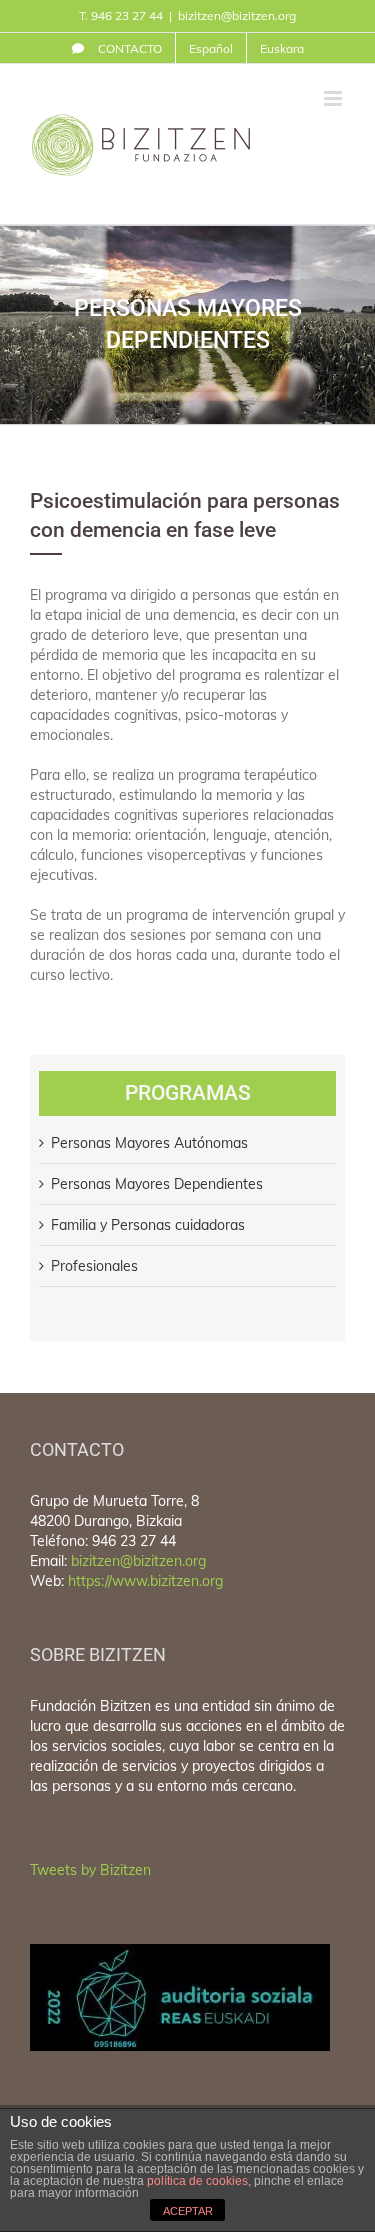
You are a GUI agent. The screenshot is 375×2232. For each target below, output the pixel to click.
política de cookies (197, 2181)
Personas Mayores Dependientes (157, 1184)
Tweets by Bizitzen (90, 1870)
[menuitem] (117, 48)
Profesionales (94, 1266)
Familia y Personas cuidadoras (148, 1225)
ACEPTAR (188, 2211)
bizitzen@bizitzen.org (237, 15)
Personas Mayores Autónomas (149, 1143)
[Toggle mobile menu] (334, 98)
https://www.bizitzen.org (145, 1581)
